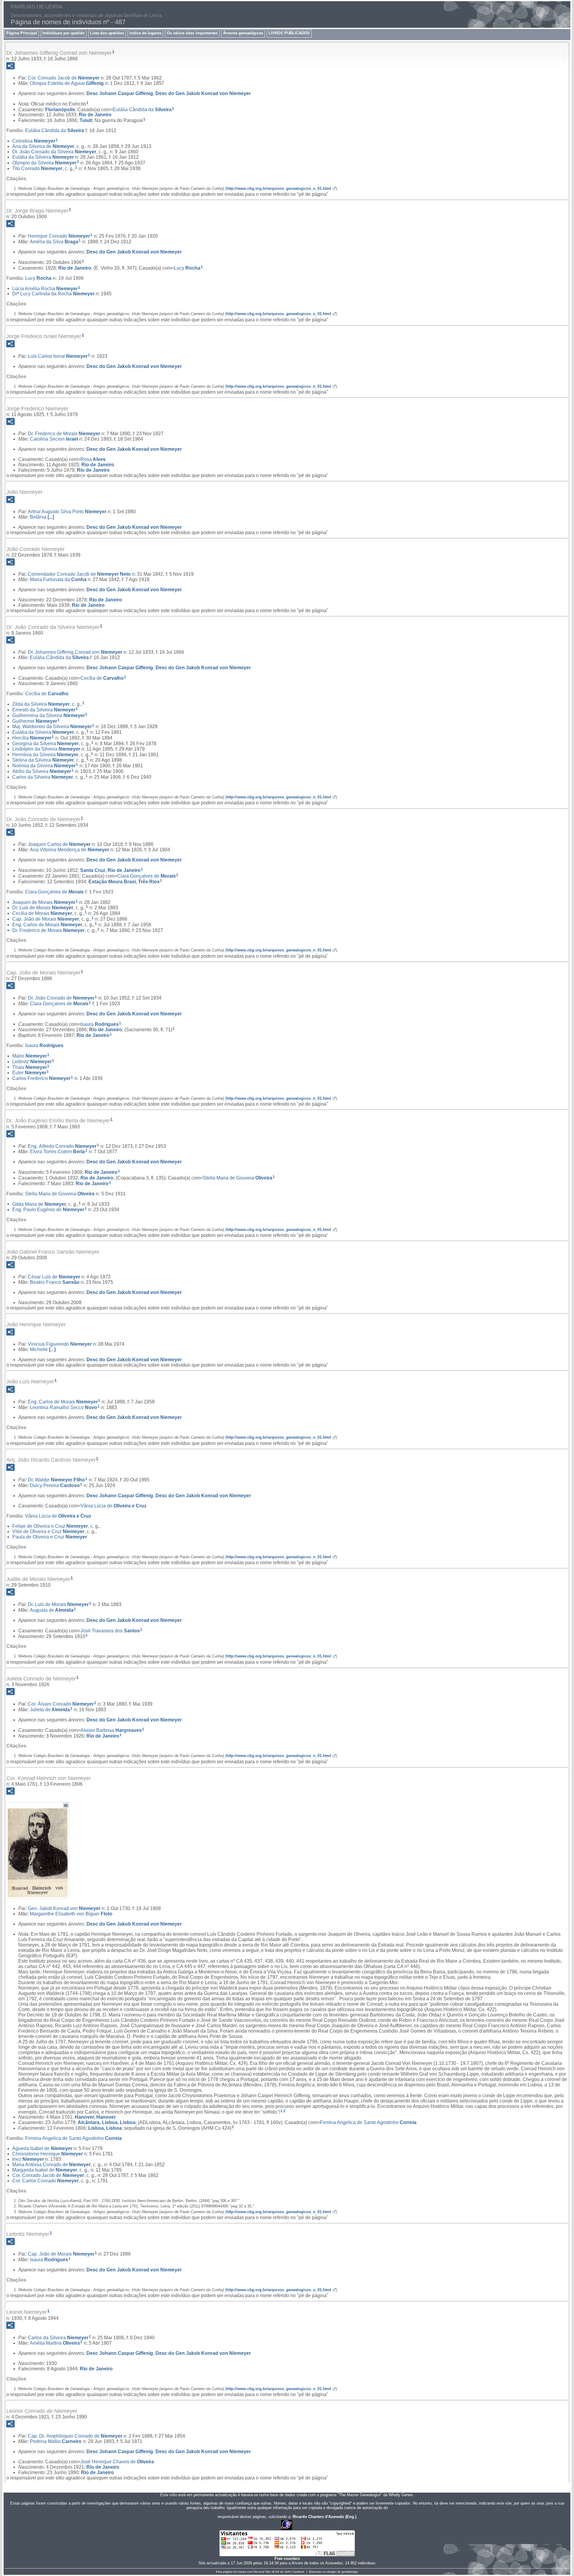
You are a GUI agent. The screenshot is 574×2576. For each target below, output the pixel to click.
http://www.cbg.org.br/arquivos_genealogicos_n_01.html (279, 188)
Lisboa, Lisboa (105, 2128)
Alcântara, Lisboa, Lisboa (107, 2122)
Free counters (287, 2559)
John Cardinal (294, 2572)
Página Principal (22, 33)
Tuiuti (86, 120)
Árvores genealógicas (243, 33)
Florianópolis (60, 109)
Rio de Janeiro (95, 115)
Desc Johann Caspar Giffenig (120, 93)
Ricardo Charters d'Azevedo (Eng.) (325, 2517)
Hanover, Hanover (95, 2117)
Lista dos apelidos (107, 33)
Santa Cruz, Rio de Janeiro (110, 870)
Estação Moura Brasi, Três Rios (124, 882)
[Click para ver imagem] (38, 1894)
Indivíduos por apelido (64, 33)
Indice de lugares (145, 33)
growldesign (350, 2572)
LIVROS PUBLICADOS (289, 33)
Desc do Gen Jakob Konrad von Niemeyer (203, 93)
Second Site (262, 2572)
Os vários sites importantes (192, 33)
